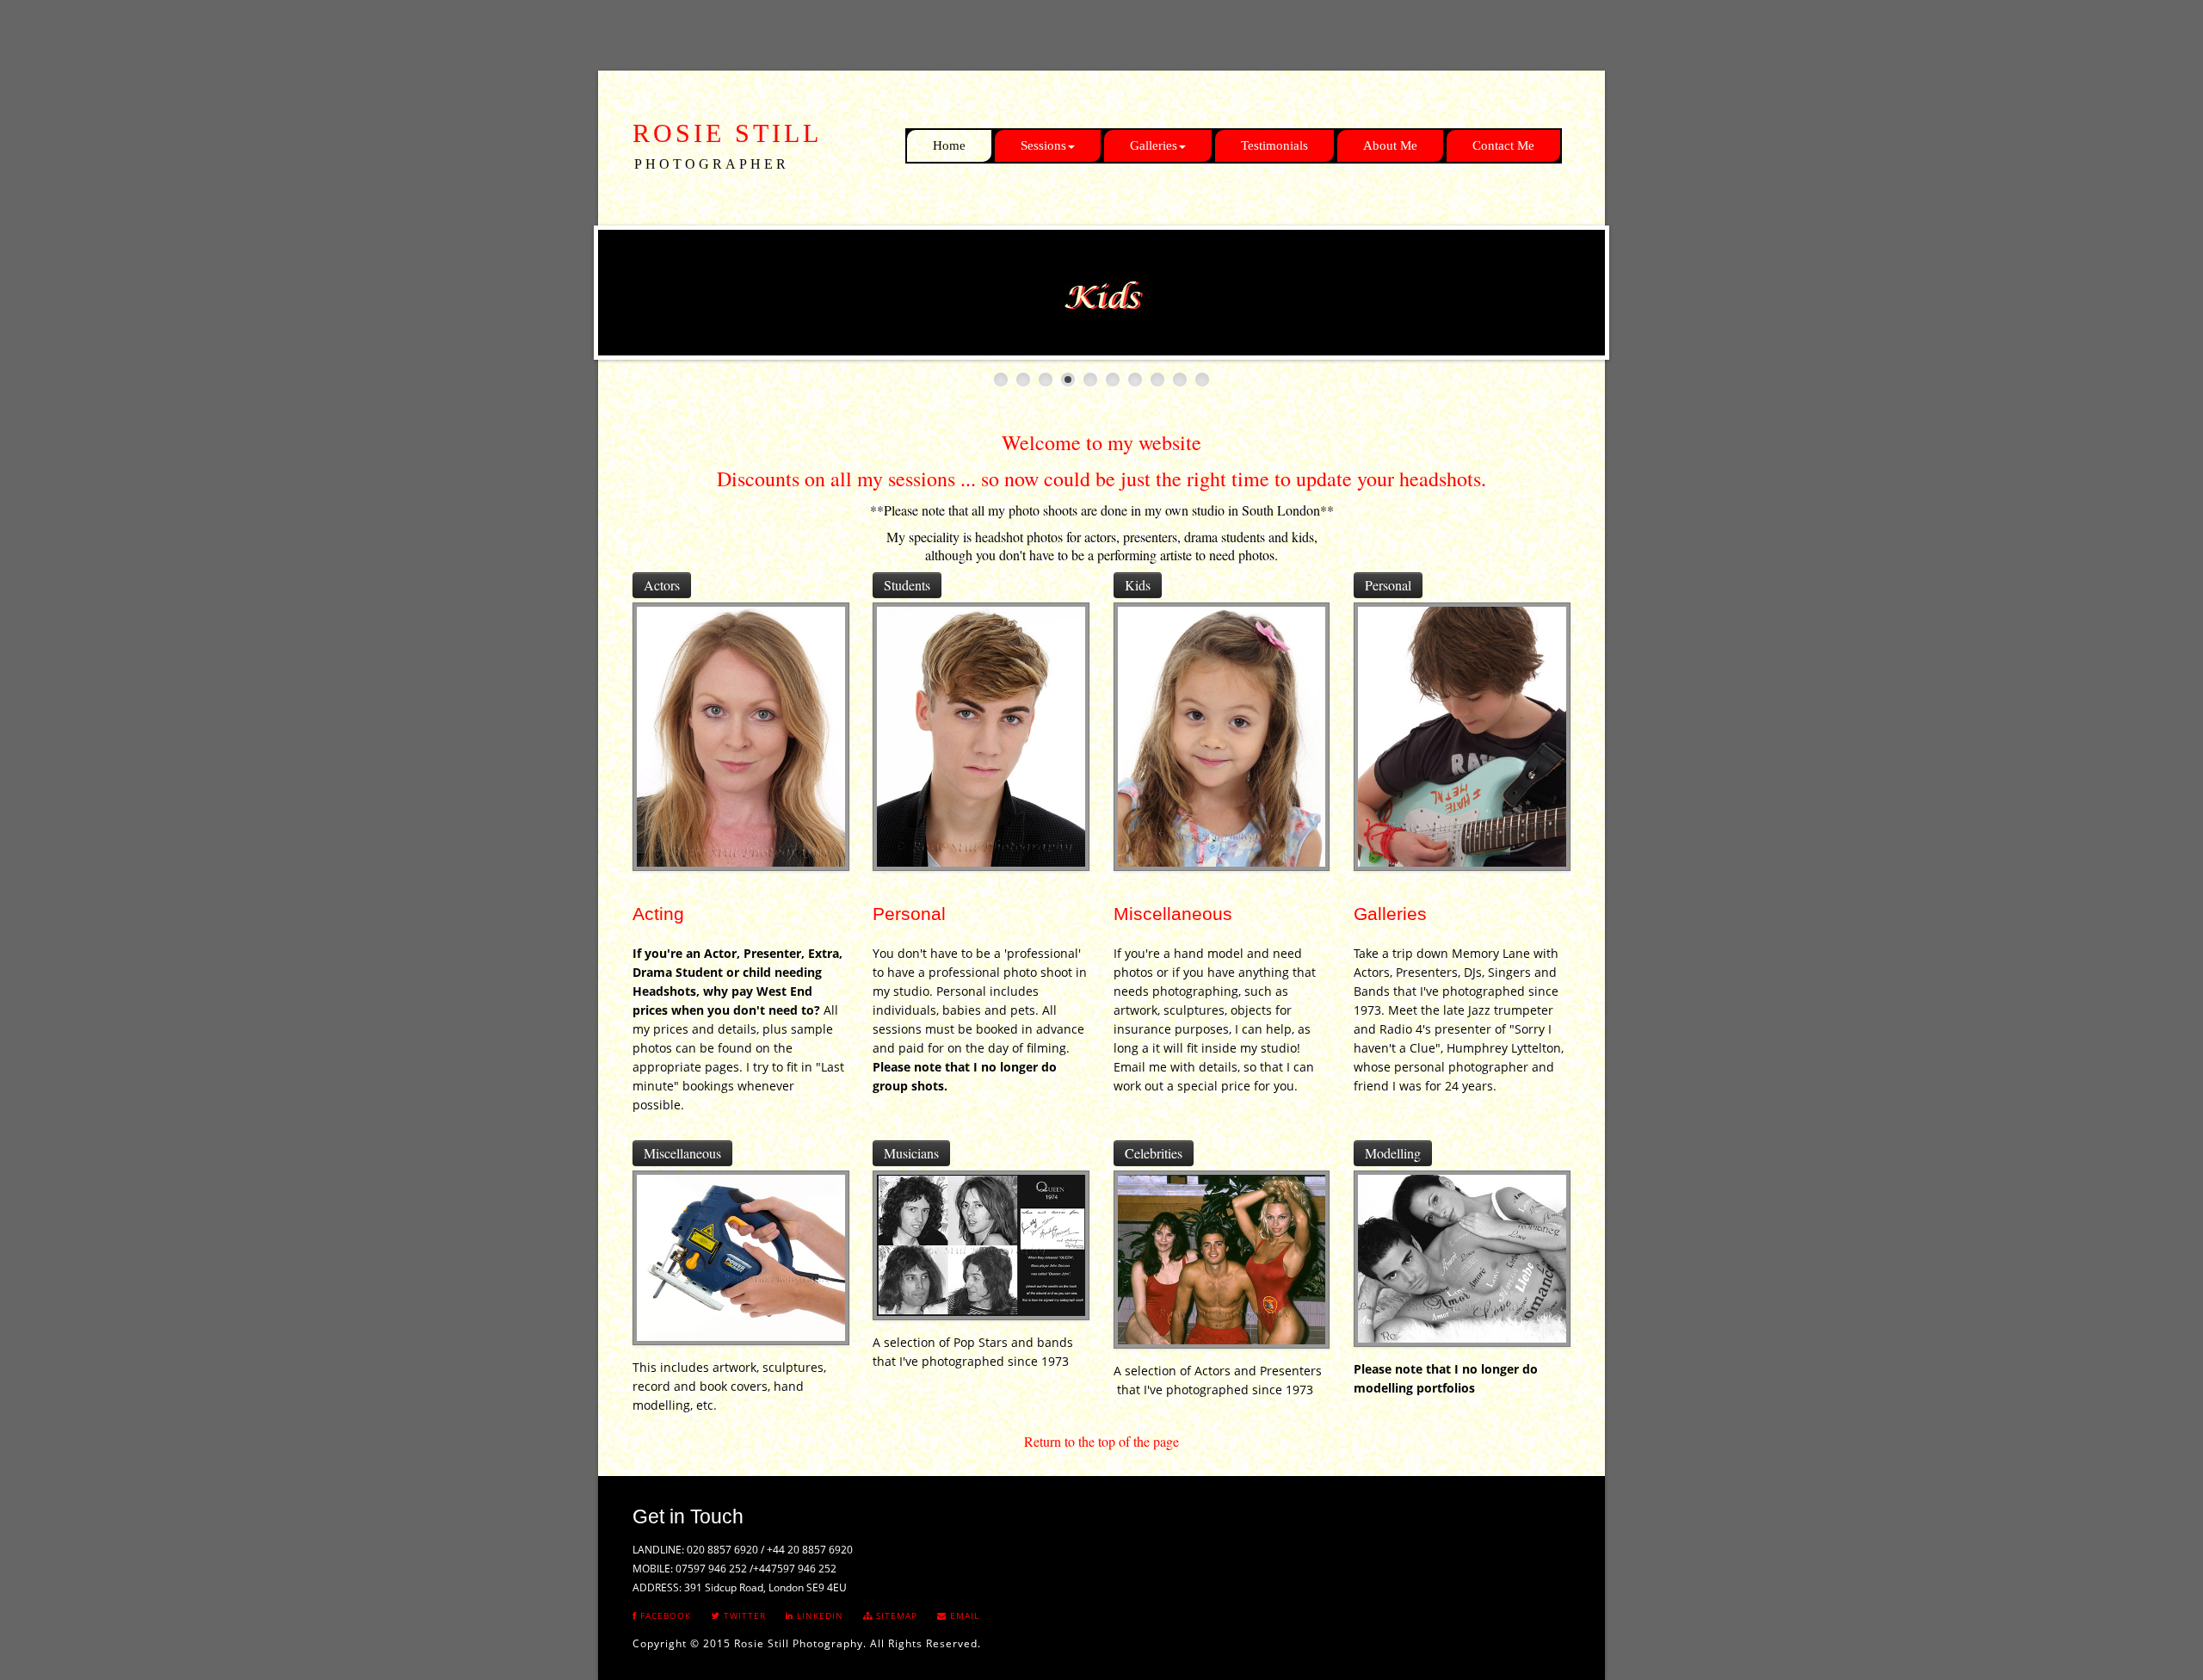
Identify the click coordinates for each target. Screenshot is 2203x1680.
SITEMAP (895, 1615)
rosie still (727, 133)
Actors (662, 585)
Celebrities (1154, 1153)
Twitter (743, 1615)
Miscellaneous (1173, 914)
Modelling (1393, 1153)
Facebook (664, 1615)
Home (949, 145)
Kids (1138, 585)
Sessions (1043, 145)
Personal (1388, 585)
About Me (1390, 145)
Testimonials (1274, 145)
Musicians (911, 1153)
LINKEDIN (818, 1615)
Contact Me (1503, 145)
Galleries (1154, 145)
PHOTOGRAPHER (712, 164)
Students (907, 585)
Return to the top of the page (1101, 1441)
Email (963, 1615)
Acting (658, 914)
